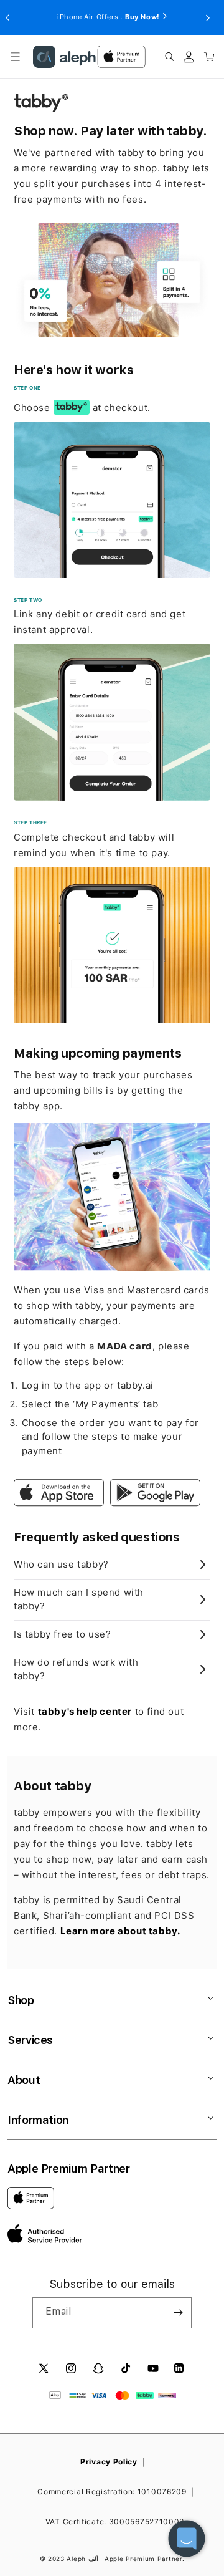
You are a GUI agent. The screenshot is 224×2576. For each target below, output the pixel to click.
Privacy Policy (109, 2462)
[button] (15, 57)
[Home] (64, 57)
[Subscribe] (178, 2313)
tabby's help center (85, 1711)
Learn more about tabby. (120, 1931)
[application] (187, 2539)
